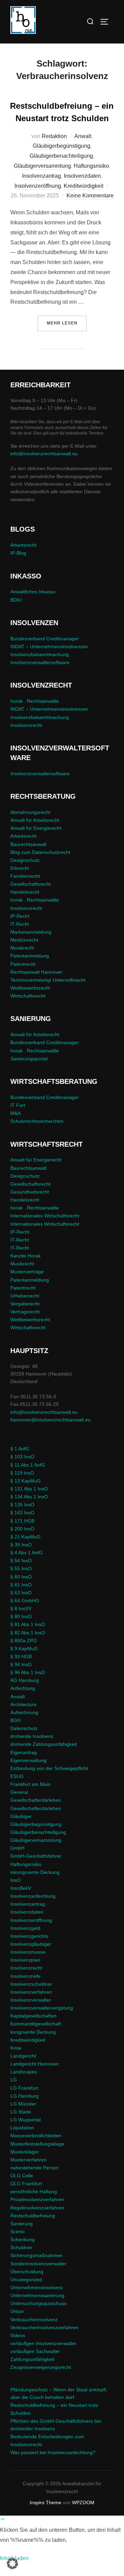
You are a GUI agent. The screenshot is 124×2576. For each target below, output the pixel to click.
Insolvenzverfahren (31, 1992)
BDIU (16, 600)
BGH (15, 1720)
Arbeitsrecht (23, 545)
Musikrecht (22, 948)
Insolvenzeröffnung (38, 186)
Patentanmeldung (30, 956)
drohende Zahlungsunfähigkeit (44, 1744)
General (19, 1792)
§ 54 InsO (21, 1561)
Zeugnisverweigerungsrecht (41, 2367)
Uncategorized (26, 2279)
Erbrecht (20, 868)
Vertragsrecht (25, 1312)
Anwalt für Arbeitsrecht (35, 820)
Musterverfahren (28, 2160)
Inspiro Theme (45, 2502)
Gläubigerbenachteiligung (61, 156)
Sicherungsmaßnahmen (37, 2255)
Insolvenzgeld (25, 1928)
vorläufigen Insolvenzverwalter (43, 2343)
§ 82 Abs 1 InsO (28, 1633)
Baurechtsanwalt (28, 844)
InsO (15, 1880)
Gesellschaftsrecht (30, 884)
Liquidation (22, 2128)
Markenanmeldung (31, 932)
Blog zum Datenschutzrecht (40, 852)
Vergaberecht (25, 1304)
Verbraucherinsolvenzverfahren (44, 2327)
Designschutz (25, 860)
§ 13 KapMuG (25, 1481)
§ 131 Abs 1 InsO (29, 1489)
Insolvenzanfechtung (33, 1896)
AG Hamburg (25, 1680)
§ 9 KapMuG (24, 1649)
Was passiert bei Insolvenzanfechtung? (53, 2452)
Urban (17, 2311)
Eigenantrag (24, 1752)
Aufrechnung (24, 1712)
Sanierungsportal (29, 1059)
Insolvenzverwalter (31, 2000)
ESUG (17, 1776)
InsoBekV (21, 1888)
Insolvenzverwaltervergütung (42, 2008)
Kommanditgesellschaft (36, 2024)
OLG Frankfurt (26, 2184)
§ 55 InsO (21, 1568)
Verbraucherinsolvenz (34, 2320)
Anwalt (83, 136)
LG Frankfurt (24, 2088)
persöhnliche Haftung (34, 2191)
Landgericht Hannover (35, 2064)
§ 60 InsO (21, 1577)
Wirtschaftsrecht (28, 996)
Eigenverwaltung (28, 1760)
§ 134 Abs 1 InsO (29, 1497)
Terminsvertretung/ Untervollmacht (48, 980)
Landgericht (23, 2056)
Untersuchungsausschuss (38, 2303)
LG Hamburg (24, 2096)
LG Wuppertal (25, 2120)
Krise (16, 2048)
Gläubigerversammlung (42, 166)
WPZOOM (83, 2502)
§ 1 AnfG (20, 1449)
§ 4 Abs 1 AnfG (27, 1553)
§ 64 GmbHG (25, 1601)
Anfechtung (23, 1688)
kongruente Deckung (33, 2032)
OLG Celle (22, 2176)
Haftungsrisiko (91, 166)
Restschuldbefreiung (33, 2216)
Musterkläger (25, 2152)
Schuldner (21, 2247)
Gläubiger (21, 1816)
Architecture (23, 1704)
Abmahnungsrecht (30, 812)
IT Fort (18, 1105)
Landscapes (24, 2072)
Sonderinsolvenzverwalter (38, 2264)
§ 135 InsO (22, 1505)
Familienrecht (25, 876)
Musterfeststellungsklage (37, 2144)
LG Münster (23, 2104)
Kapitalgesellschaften (33, 2016)
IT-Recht (20, 924)
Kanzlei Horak (25, 1256)
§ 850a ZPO (24, 1641)
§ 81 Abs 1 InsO (28, 1624)
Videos (18, 2335)
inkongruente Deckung (35, 1872)
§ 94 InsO (21, 1664)
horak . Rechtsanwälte (35, 701)
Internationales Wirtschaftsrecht (45, 1216)
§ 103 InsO (22, 1457)
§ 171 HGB (22, 1521)
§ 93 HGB (21, 1656)
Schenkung (23, 2239)
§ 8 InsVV (21, 1608)
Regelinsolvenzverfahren (37, 2208)
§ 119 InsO (22, 1473)
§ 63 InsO (21, 1593)
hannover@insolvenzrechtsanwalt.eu (51, 1420)
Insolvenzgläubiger (31, 1944)
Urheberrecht (25, 1296)
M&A (15, 1113)
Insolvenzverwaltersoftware (40, 662)
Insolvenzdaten (82, 176)
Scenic (18, 2232)
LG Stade (21, 2112)
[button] (12, 2564)
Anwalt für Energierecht (36, 828)
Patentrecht (23, 964)
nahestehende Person (34, 2168)
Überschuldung (27, 2272)
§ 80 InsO (21, 1616)
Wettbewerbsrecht (30, 988)
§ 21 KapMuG (25, 1537)
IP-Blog (18, 553)
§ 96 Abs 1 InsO (28, 1672)
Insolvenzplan (25, 1960)
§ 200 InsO (22, 1529)
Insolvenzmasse (28, 1952)
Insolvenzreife (25, 1976)
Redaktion (54, 136)
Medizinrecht (24, 940)
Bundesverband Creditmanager (45, 639)
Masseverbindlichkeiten (36, 2136)
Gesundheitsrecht (30, 1192)
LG (14, 2080)
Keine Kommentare (90, 196)
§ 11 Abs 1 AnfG (28, 1465)
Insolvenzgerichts (29, 1936)
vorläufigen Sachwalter (35, 2351)
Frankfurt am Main (30, 1784)
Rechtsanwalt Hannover (36, 972)
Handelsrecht (25, 892)
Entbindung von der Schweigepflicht (49, 1768)
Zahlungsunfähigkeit (32, 2359)
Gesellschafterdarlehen (36, 1800)
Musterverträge (27, 1272)
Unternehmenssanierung (37, 2295)
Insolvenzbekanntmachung (40, 654)
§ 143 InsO (22, 1513)
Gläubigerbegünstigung (61, 146)
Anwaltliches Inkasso (33, 592)
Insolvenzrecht (26, 725)
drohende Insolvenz (32, 1736)
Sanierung (22, 2224)
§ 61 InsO (21, 1585)
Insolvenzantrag (42, 176)
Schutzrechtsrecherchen (37, 1121)
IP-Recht (20, 916)
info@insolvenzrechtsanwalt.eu (44, 454)
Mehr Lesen (67, 323)
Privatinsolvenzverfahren (37, 2199)
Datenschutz (24, 1728)
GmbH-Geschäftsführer (36, 1856)
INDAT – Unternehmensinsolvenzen (49, 647)
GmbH (17, 1848)
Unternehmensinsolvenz (37, 2287)
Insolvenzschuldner (31, 1984)
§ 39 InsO (21, 1545)
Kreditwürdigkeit (84, 186)
